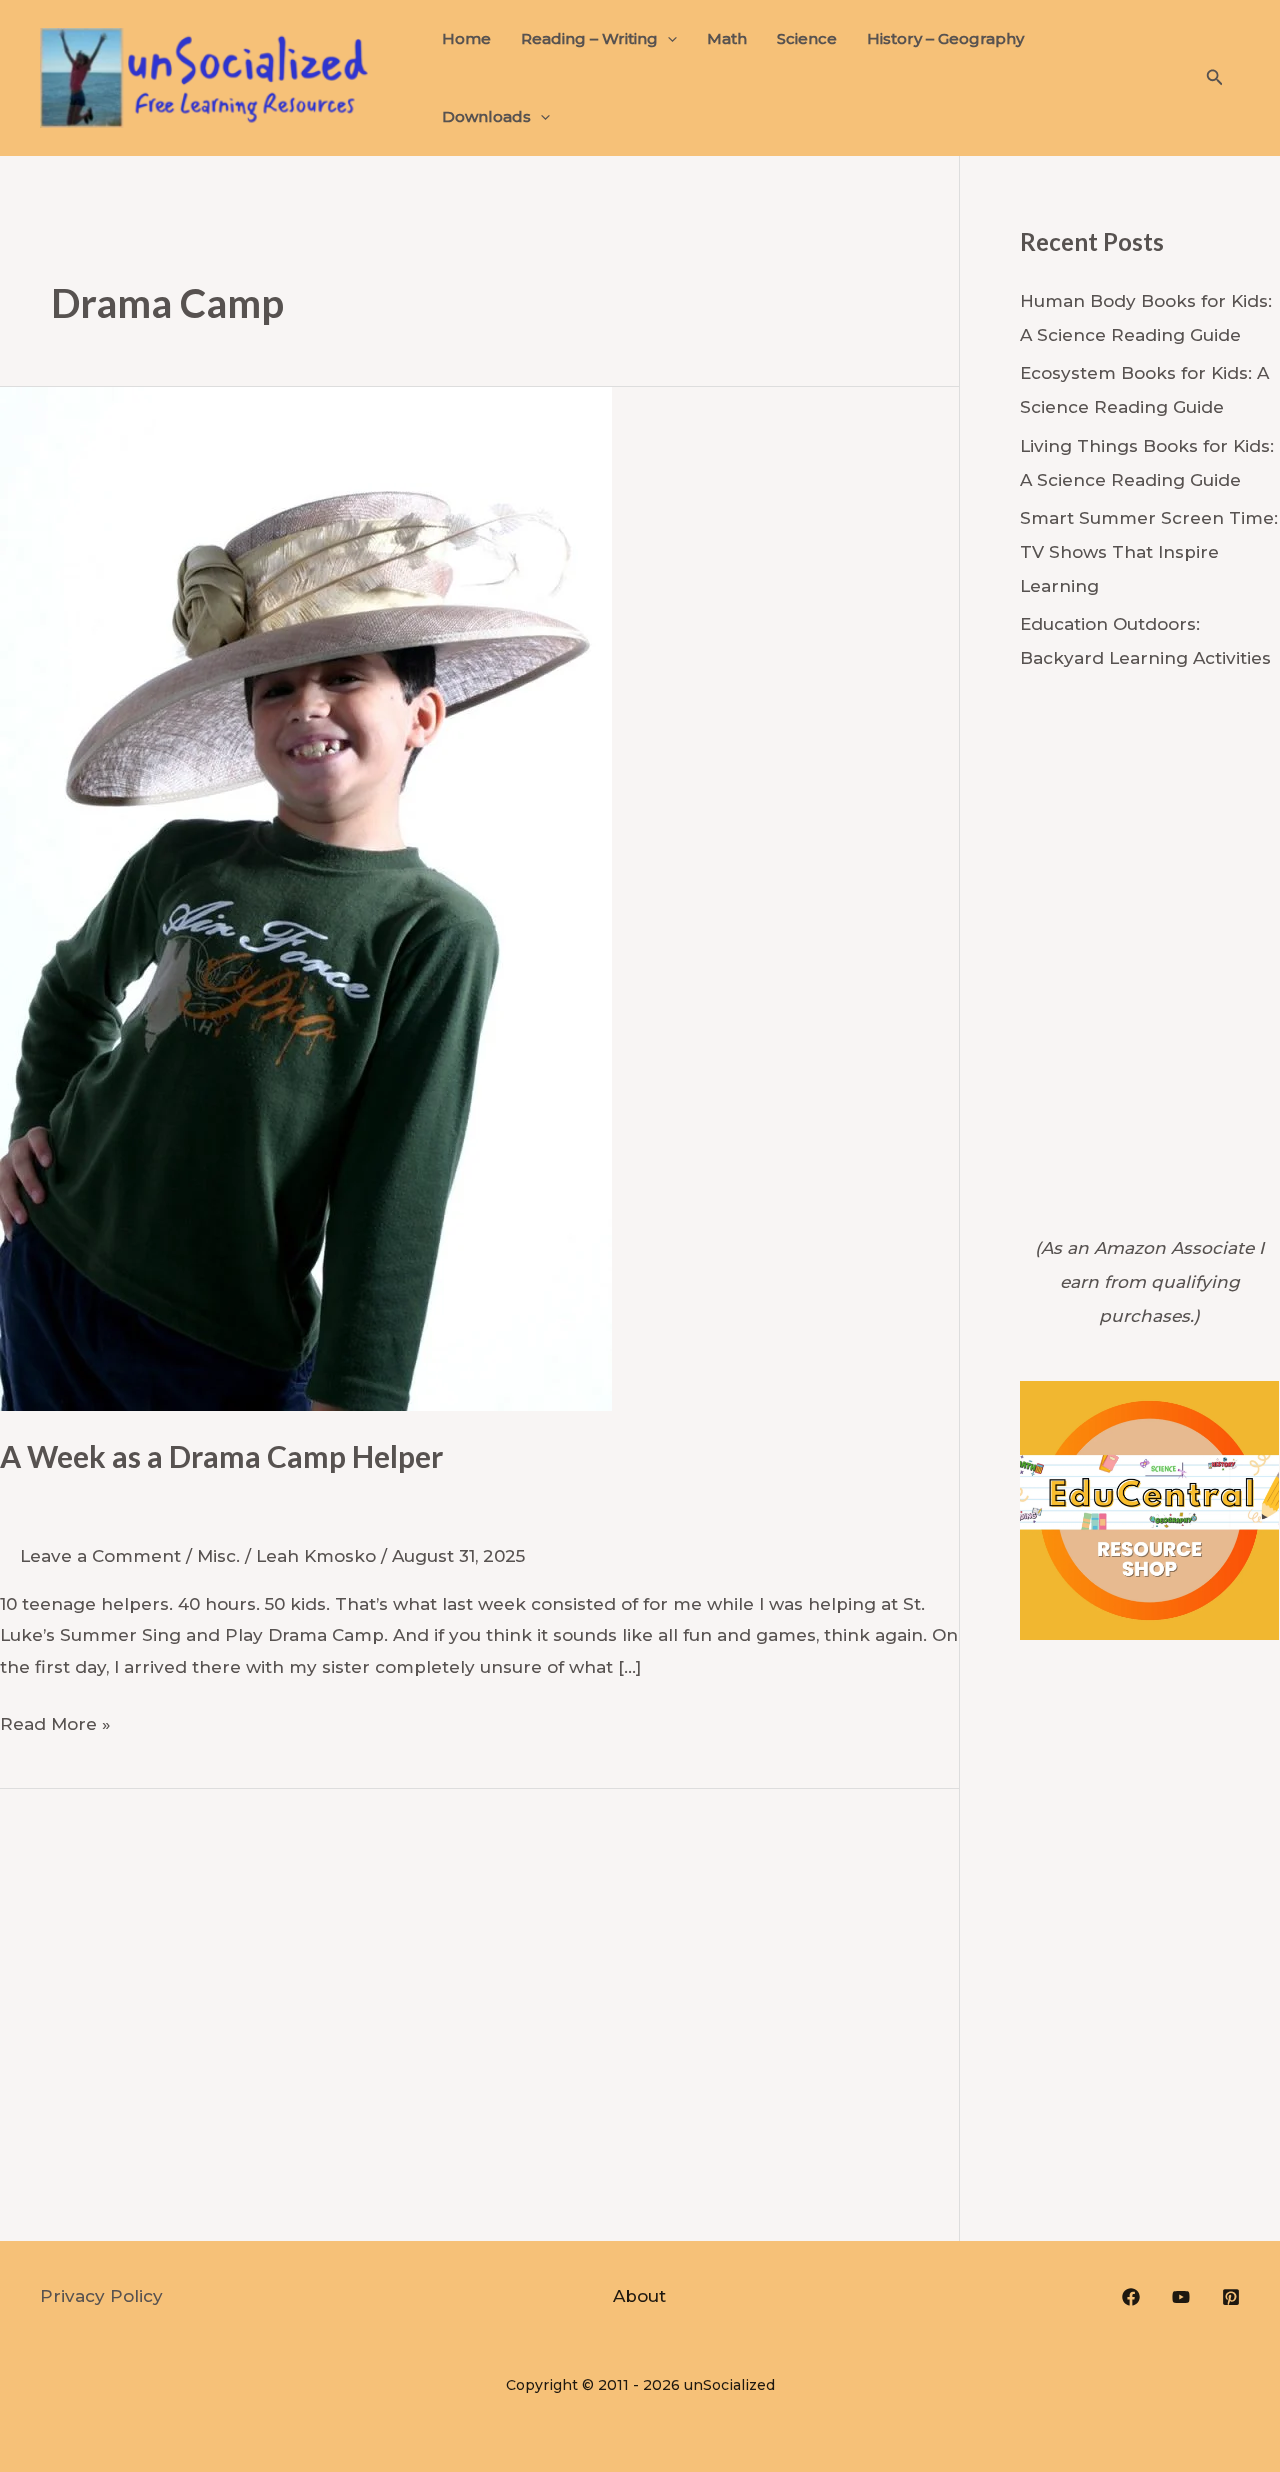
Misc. (218, 1556)
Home (466, 38)
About (639, 2296)
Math (727, 38)
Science (807, 38)
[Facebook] (1131, 2297)
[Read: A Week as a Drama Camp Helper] (306, 898)
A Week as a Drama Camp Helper (221, 1456)
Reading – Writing (589, 38)
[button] (667, 39)
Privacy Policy (101, 2296)
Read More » (55, 1721)
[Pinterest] (1231, 2297)
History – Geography (945, 38)
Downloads (486, 116)
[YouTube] (1181, 2297)
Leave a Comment (100, 1556)
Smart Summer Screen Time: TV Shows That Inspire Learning (1149, 552)
